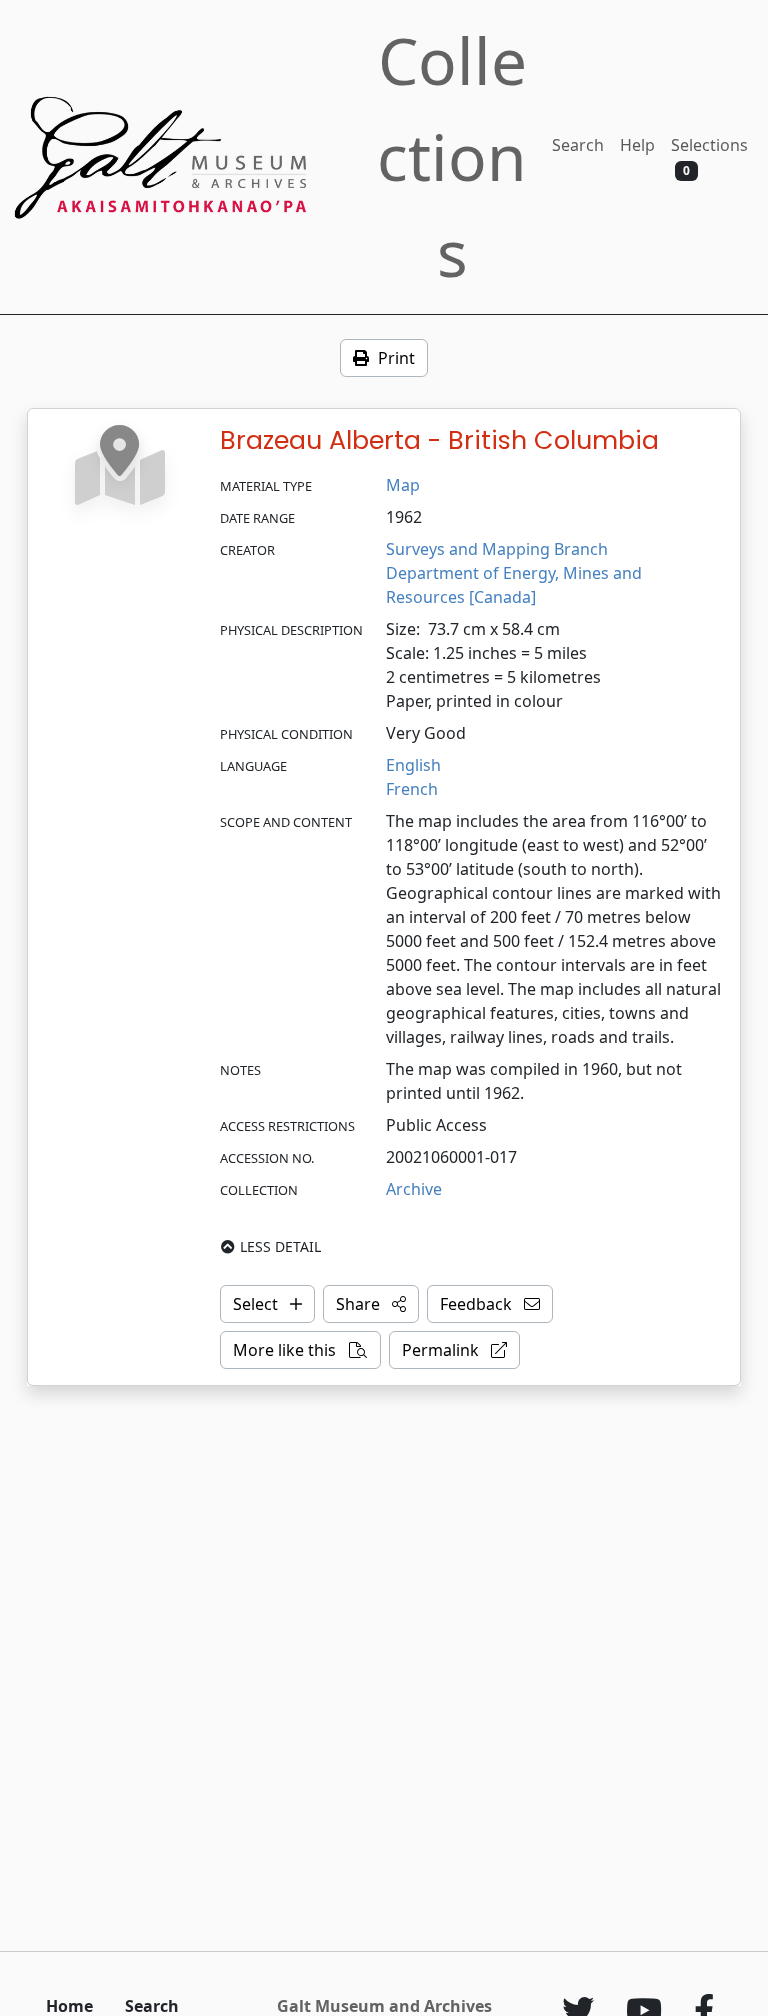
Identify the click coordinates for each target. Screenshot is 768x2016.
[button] (371, 1304)
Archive (414, 1189)
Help (637, 145)
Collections (452, 156)
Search (578, 145)
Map (403, 485)
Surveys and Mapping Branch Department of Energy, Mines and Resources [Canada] (516, 573)
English (413, 765)
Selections (709, 156)
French (412, 789)
